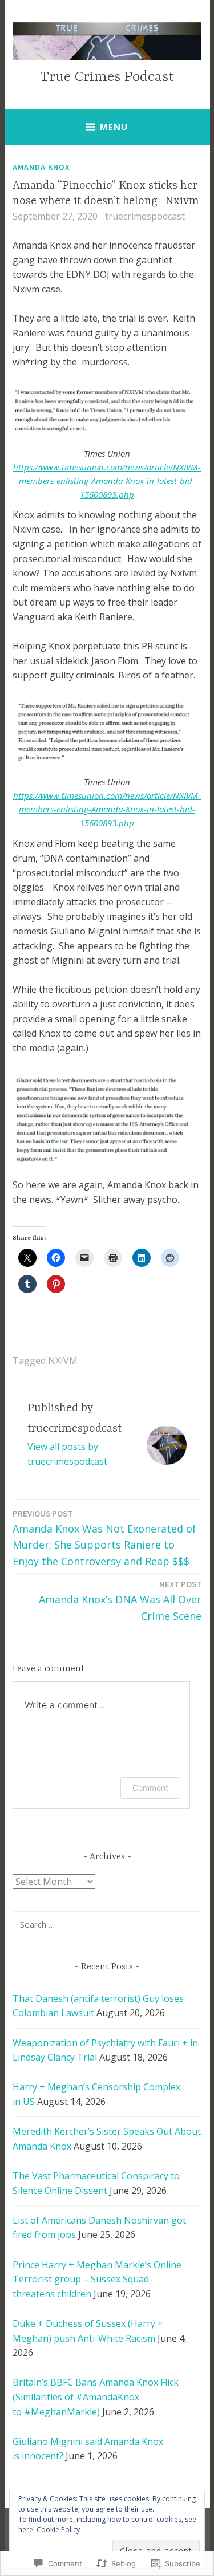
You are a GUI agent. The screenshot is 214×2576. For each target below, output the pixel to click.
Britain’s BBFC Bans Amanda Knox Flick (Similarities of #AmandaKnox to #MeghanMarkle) (96, 2397)
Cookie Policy (58, 2530)
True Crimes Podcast (107, 77)
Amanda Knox (41, 167)
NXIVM (63, 1360)
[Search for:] (107, 1924)
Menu (114, 127)
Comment (150, 1788)
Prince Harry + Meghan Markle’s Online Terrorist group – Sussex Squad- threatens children (97, 2279)
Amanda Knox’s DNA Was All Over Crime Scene (120, 1601)
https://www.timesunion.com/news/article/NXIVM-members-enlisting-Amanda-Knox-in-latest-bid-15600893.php (107, 481)
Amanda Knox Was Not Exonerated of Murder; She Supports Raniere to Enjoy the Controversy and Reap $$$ (104, 1538)
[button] (107, 1119)
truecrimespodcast (145, 216)
